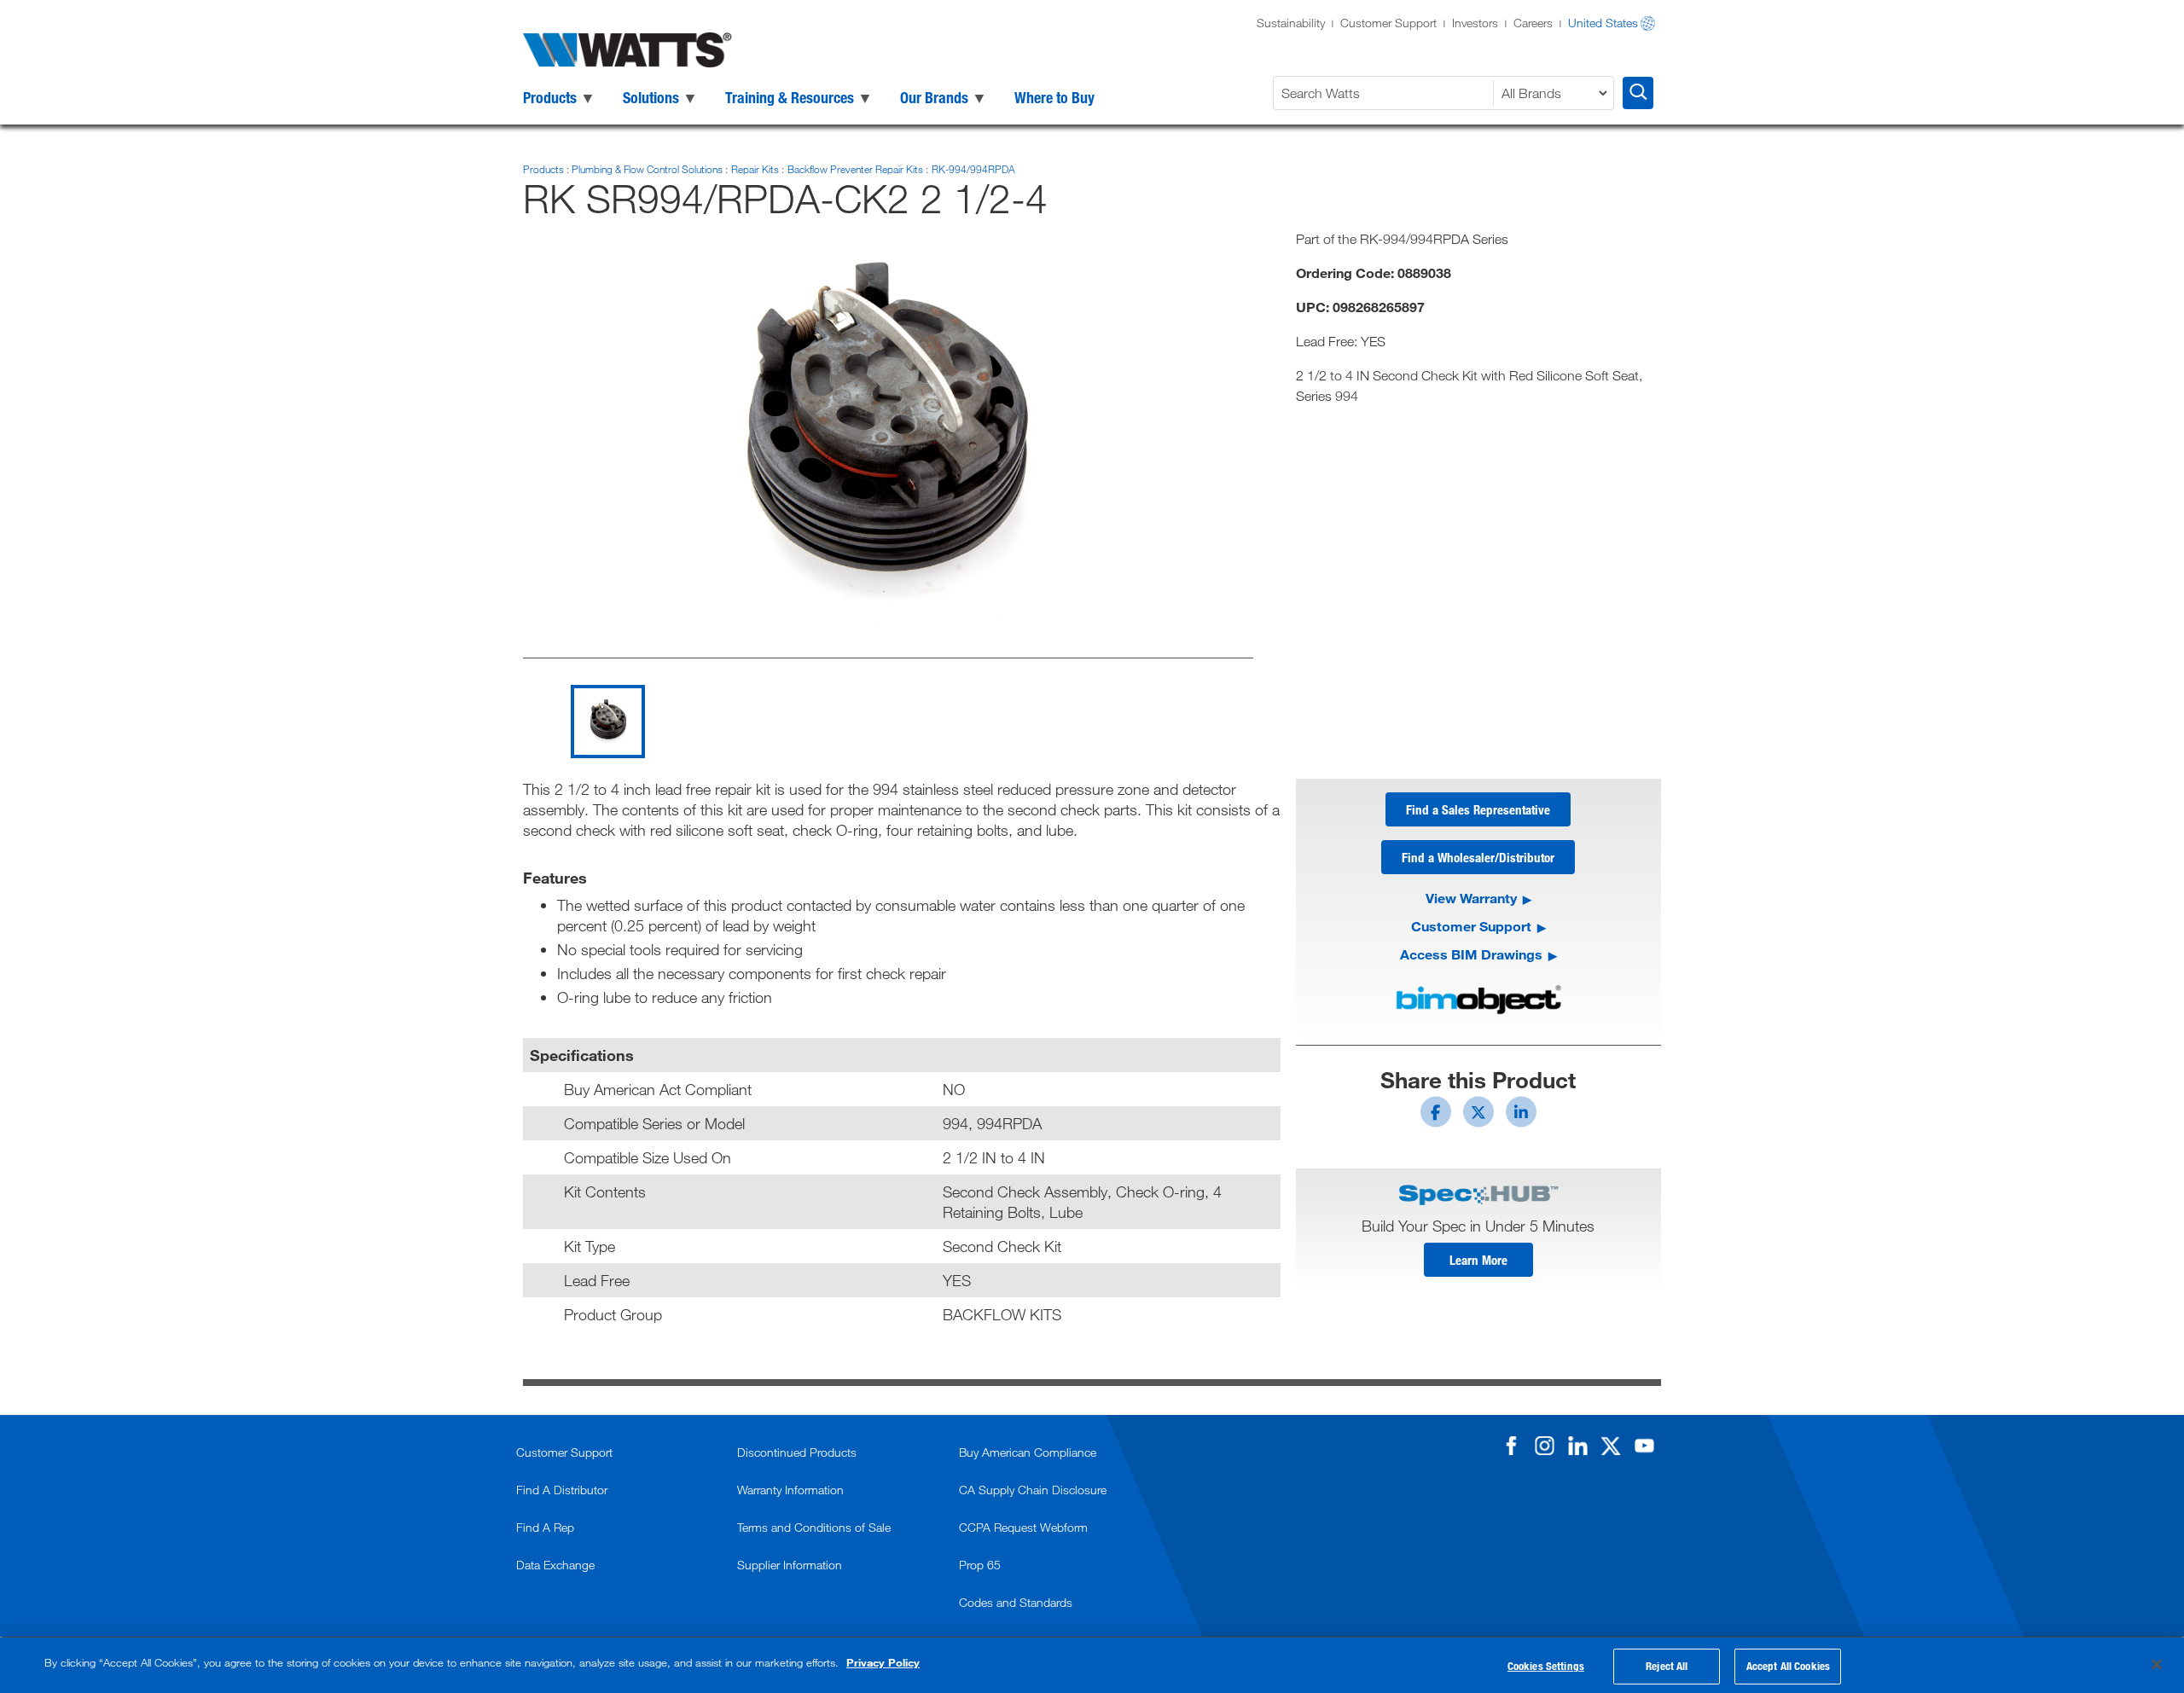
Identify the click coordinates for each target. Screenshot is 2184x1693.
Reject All (1667, 1666)
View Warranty (1471, 898)
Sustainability (1291, 23)
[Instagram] (1544, 1446)
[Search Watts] (1638, 93)
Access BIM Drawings (1471, 954)
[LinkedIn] (1577, 1446)
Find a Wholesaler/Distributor (1478, 857)
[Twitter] (1611, 1446)
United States (1603, 23)
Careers (1533, 23)
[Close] (2157, 1664)
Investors (1475, 23)
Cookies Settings (1546, 1666)
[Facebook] (1511, 1446)
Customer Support (1388, 23)
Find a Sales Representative (1478, 809)
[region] (1092, 1665)
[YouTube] (1644, 1446)
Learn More (1478, 1260)
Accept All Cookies (1788, 1666)
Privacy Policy (883, 1662)
